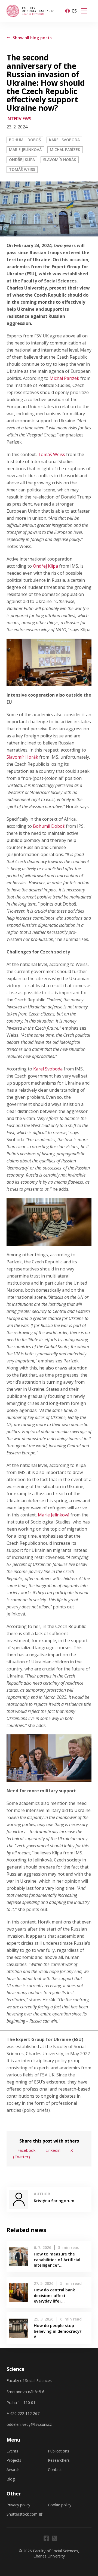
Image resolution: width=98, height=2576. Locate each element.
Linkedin (53, 2150)
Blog (11, 2479)
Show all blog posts (32, 38)
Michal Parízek (65, 150)
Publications (59, 2451)
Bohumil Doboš (25, 140)
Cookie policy (60, 2505)
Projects (14, 2460)
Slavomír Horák (60, 160)
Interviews (19, 119)
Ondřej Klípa (22, 160)
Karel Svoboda (64, 140)
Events (12, 2451)
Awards (13, 2470)
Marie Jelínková (25, 150)
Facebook (26, 2150)
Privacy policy (18, 2505)
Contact (55, 2470)
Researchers (59, 2460)
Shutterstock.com (22, 2514)
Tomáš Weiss (22, 169)
